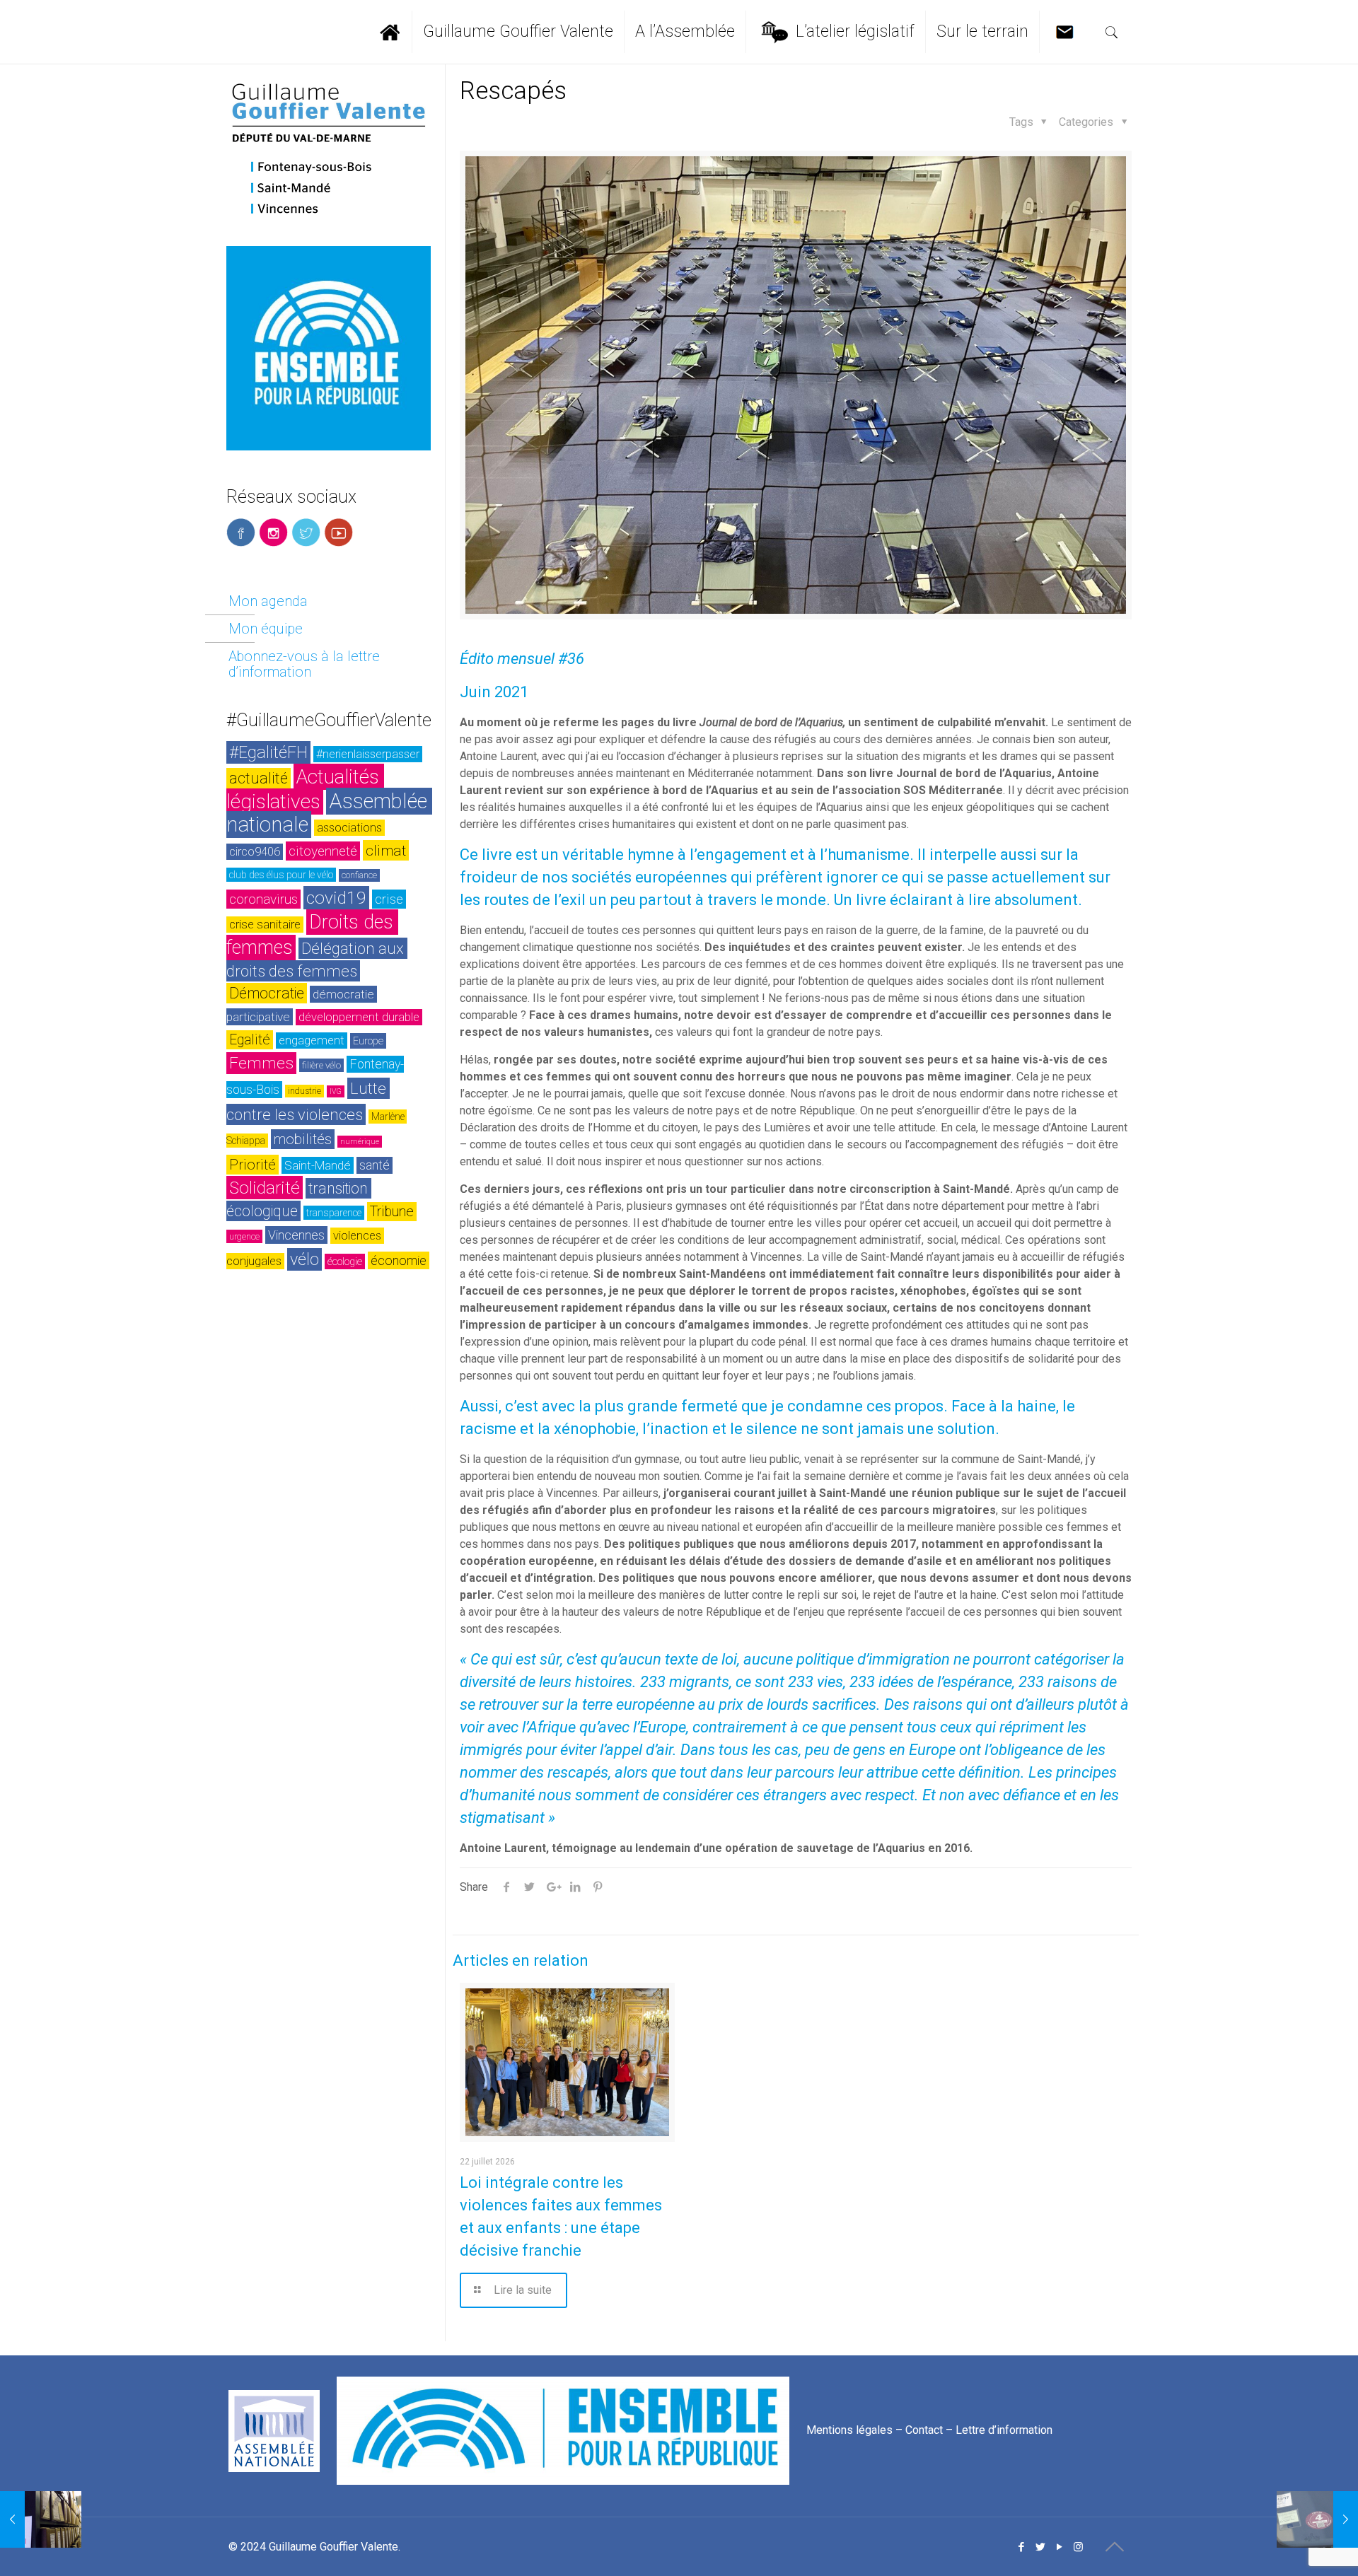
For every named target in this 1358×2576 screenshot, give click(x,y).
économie (399, 1260)
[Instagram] (1078, 2547)
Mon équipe (266, 629)
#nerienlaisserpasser (368, 754)
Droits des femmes (312, 935)
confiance (359, 875)
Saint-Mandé (318, 1165)
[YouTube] (1059, 2547)
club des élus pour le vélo (281, 875)
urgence (244, 1236)
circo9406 (255, 852)
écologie (345, 1261)
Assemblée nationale (329, 813)
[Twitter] (1040, 2547)
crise (389, 899)
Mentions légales (849, 2430)
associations (349, 828)
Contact (924, 2430)
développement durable (359, 1017)
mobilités (303, 1139)
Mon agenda (268, 601)
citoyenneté (323, 851)
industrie (304, 1091)
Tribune (392, 1212)
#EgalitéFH (268, 752)
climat (386, 850)
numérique (360, 1142)
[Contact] (1069, 32)
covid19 (336, 898)
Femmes (261, 1063)
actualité (259, 778)
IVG (336, 1091)
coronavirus (263, 899)
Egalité (250, 1040)
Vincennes (296, 1235)
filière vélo (321, 1065)
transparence (334, 1213)
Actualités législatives (305, 789)
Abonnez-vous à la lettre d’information (304, 664)
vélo (304, 1259)
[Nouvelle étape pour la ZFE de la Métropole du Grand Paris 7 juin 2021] (1317, 2519)
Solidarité (265, 1188)
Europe (368, 1041)
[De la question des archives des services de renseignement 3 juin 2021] (41, 2519)
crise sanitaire (265, 925)
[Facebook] (1021, 2547)
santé (375, 1165)
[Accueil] (396, 32)
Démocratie (267, 993)
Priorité (253, 1165)
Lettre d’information (1004, 2430)
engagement (312, 1041)
